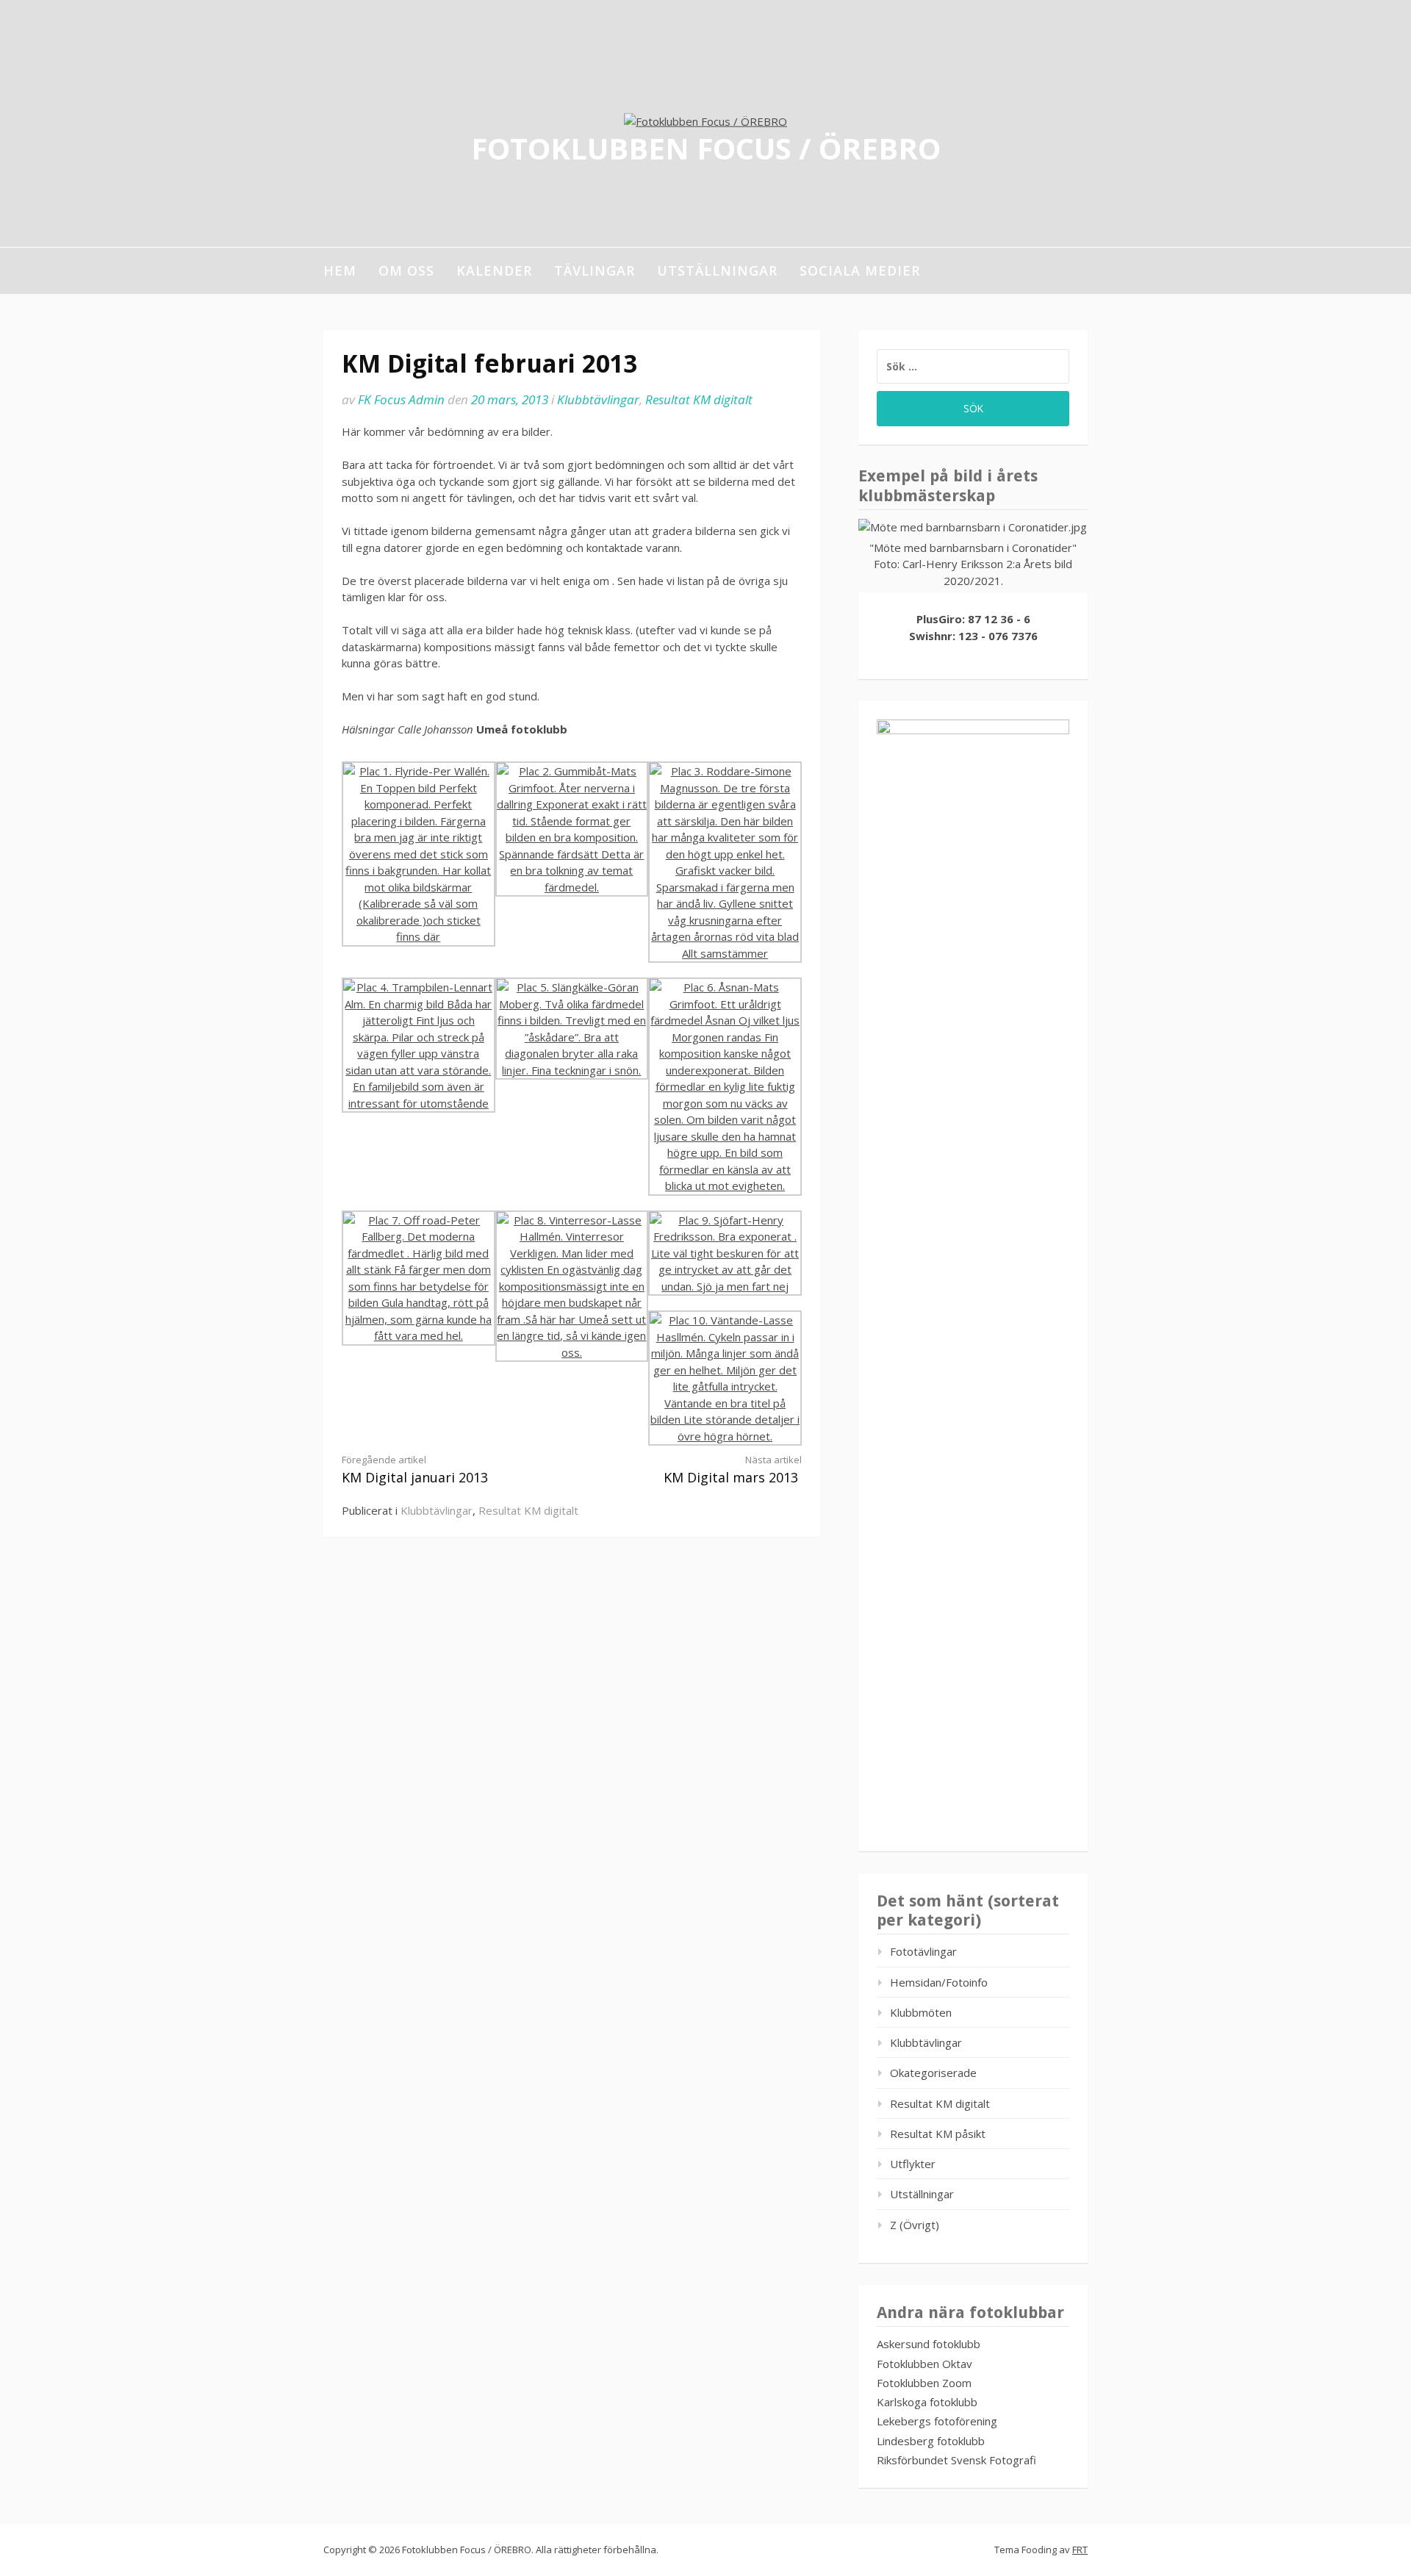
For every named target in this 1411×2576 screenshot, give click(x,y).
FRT (1080, 2550)
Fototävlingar (923, 1951)
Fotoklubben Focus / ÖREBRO (706, 147)
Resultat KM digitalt (699, 399)
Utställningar (717, 270)
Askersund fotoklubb (929, 2344)
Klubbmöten (921, 2012)
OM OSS (406, 270)
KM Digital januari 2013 (415, 1470)
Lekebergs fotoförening (937, 2421)
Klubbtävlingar (598, 399)
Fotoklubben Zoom (924, 2383)
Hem (340, 270)
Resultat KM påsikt (938, 2134)
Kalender (494, 270)
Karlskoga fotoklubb (927, 2402)
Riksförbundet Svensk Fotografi (956, 2460)
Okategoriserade (933, 2073)
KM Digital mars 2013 (733, 1470)
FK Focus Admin (401, 399)
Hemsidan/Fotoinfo (939, 1982)
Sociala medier (860, 270)
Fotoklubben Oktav (924, 2364)
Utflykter (913, 2164)
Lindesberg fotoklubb (931, 2441)
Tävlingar (595, 270)
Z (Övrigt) (915, 2225)
